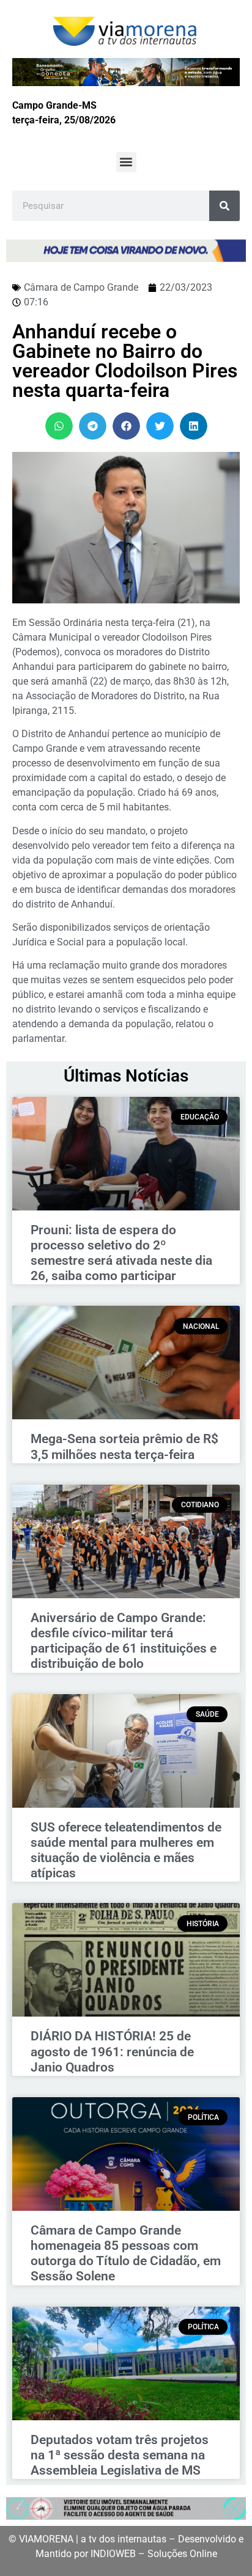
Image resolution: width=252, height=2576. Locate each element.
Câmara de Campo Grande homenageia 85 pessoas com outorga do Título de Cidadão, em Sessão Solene (126, 2254)
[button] (126, 162)
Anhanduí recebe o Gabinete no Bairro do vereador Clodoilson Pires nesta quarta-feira (125, 361)
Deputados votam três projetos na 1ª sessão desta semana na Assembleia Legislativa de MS (120, 2455)
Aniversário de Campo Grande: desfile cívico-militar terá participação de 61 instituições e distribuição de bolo (124, 1641)
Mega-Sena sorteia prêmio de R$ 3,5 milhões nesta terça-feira (124, 1446)
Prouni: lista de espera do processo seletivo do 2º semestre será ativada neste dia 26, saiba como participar (121, 1253)
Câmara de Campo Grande (81, 287)
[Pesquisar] (224, 206)
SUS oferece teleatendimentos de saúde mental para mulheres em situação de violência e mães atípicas (126, 1850)
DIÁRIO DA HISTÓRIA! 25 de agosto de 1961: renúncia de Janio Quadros (112, 2051)
